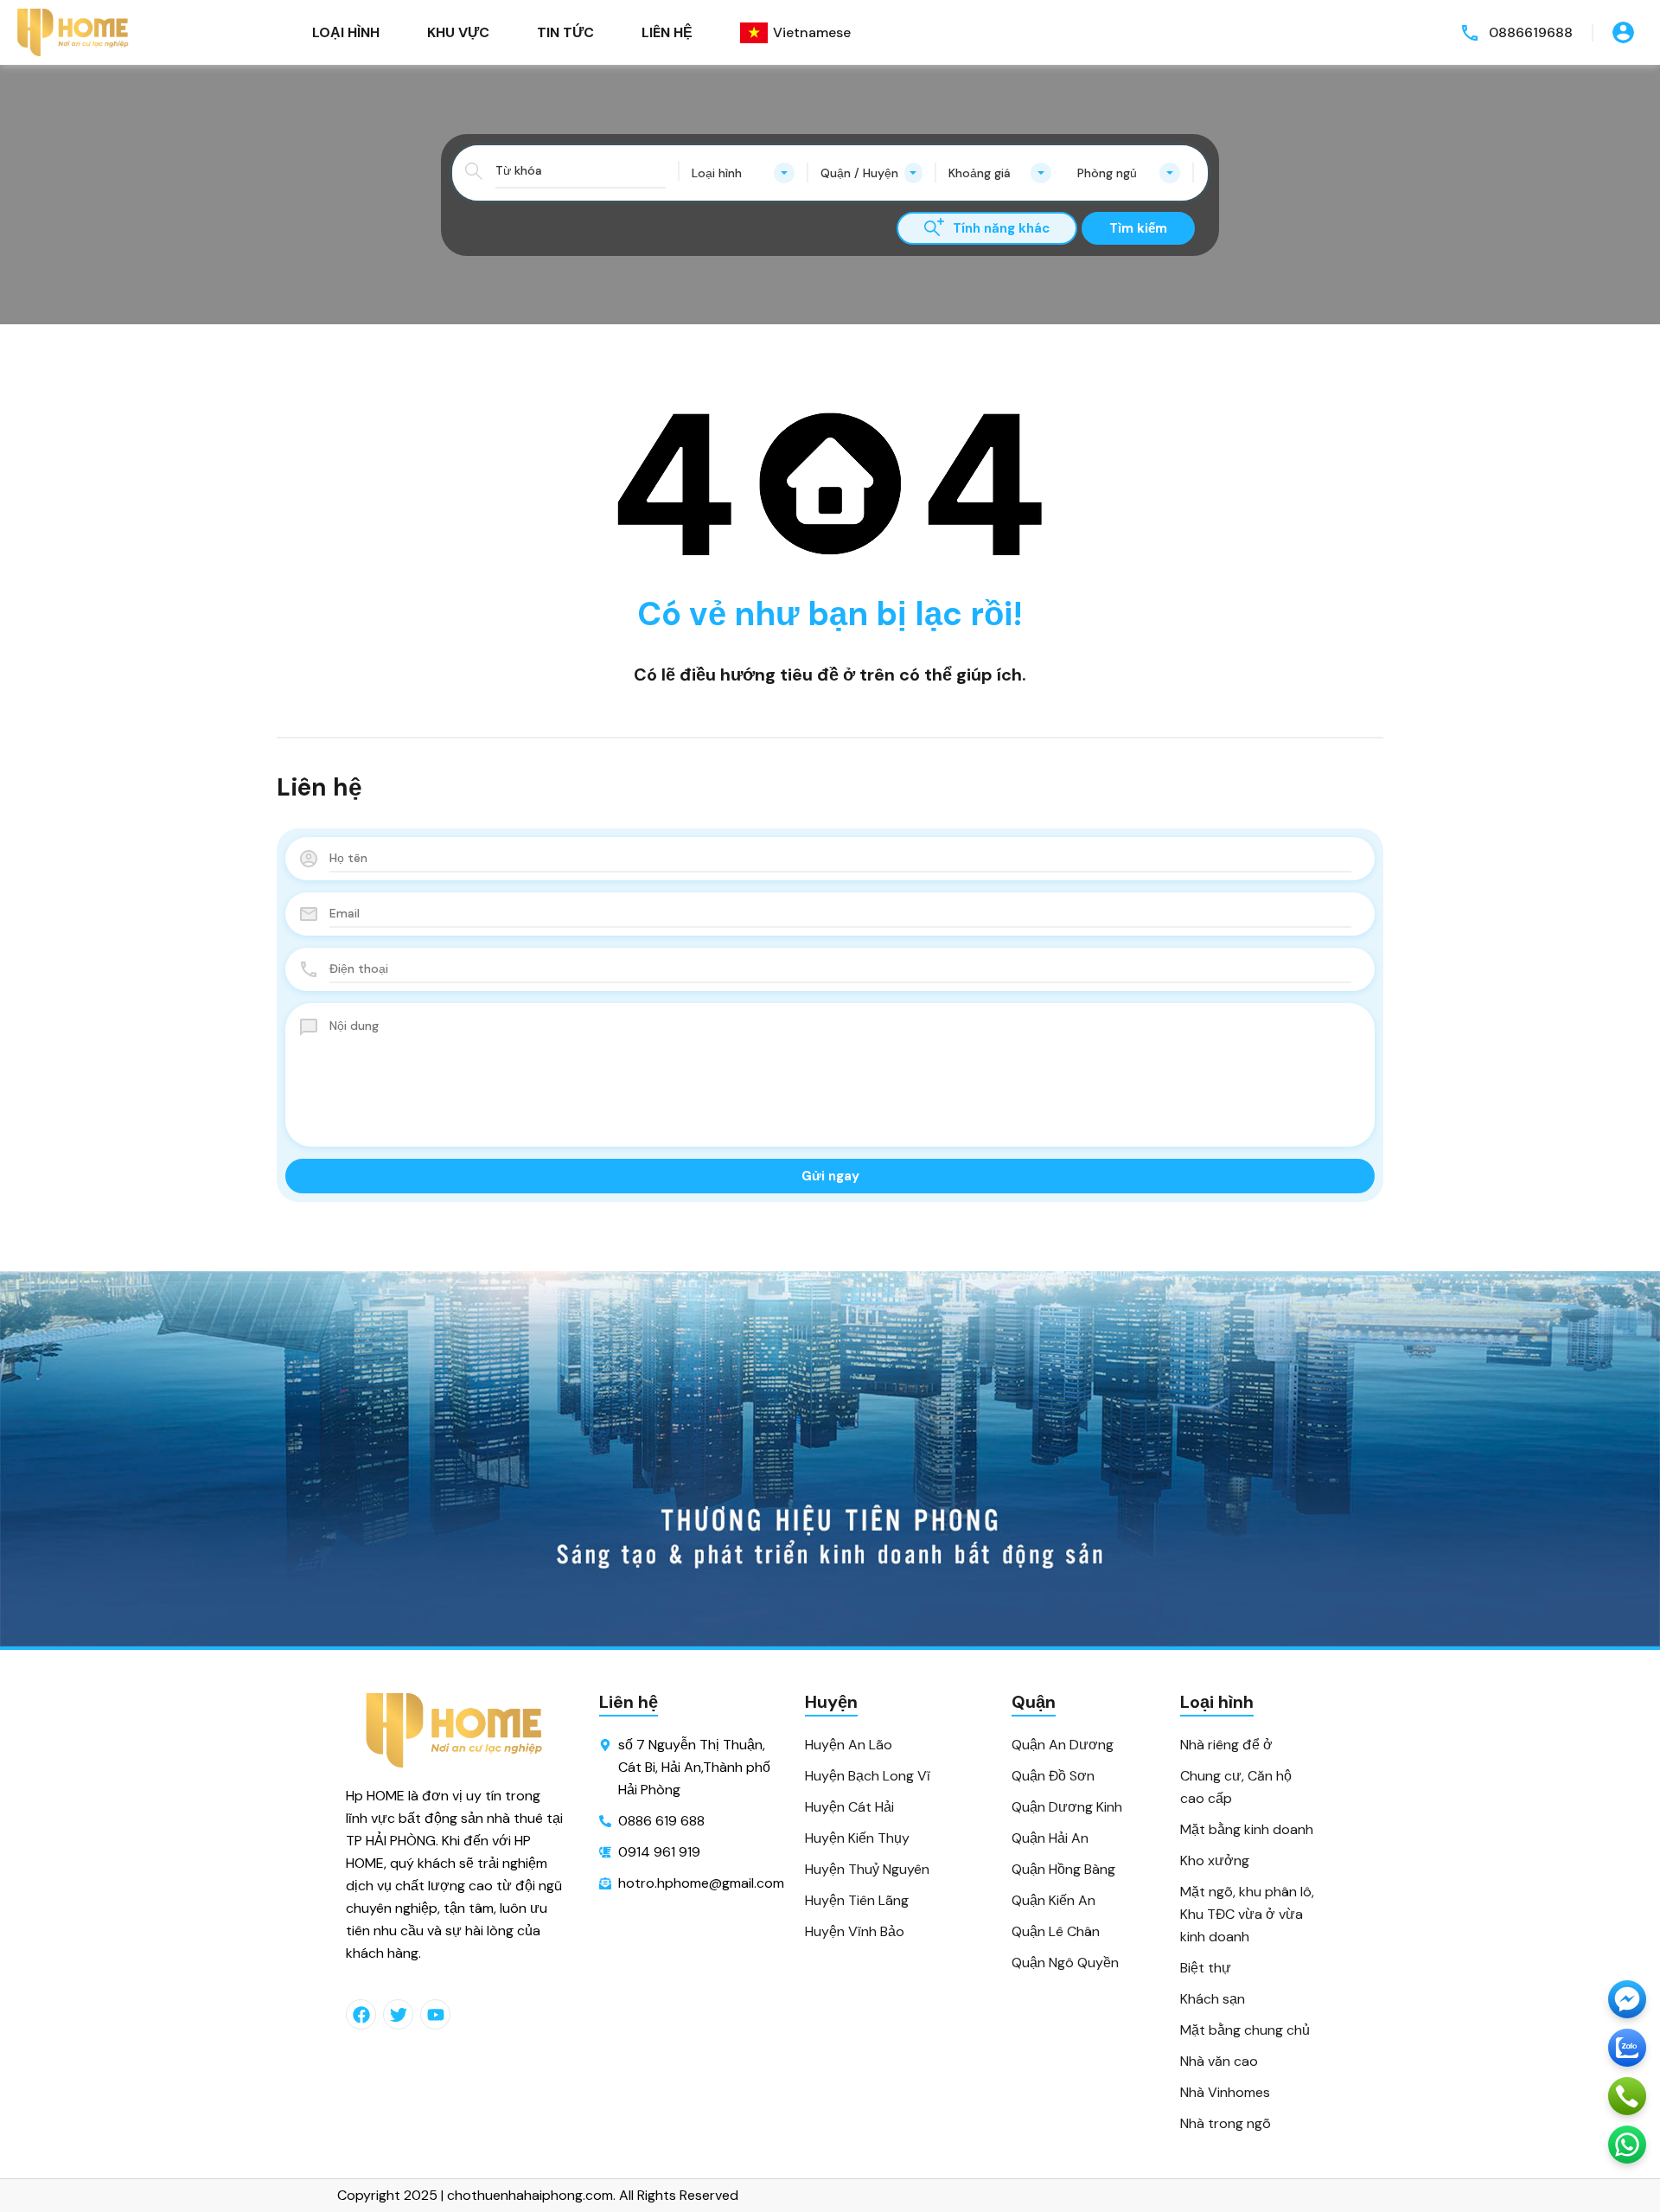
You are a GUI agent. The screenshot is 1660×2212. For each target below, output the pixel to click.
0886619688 (1531, 32)
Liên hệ (667, 32)
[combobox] (743, 173)
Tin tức (565, 32)
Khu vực (458, 32)
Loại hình (346, 32)
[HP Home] (73, 32)
